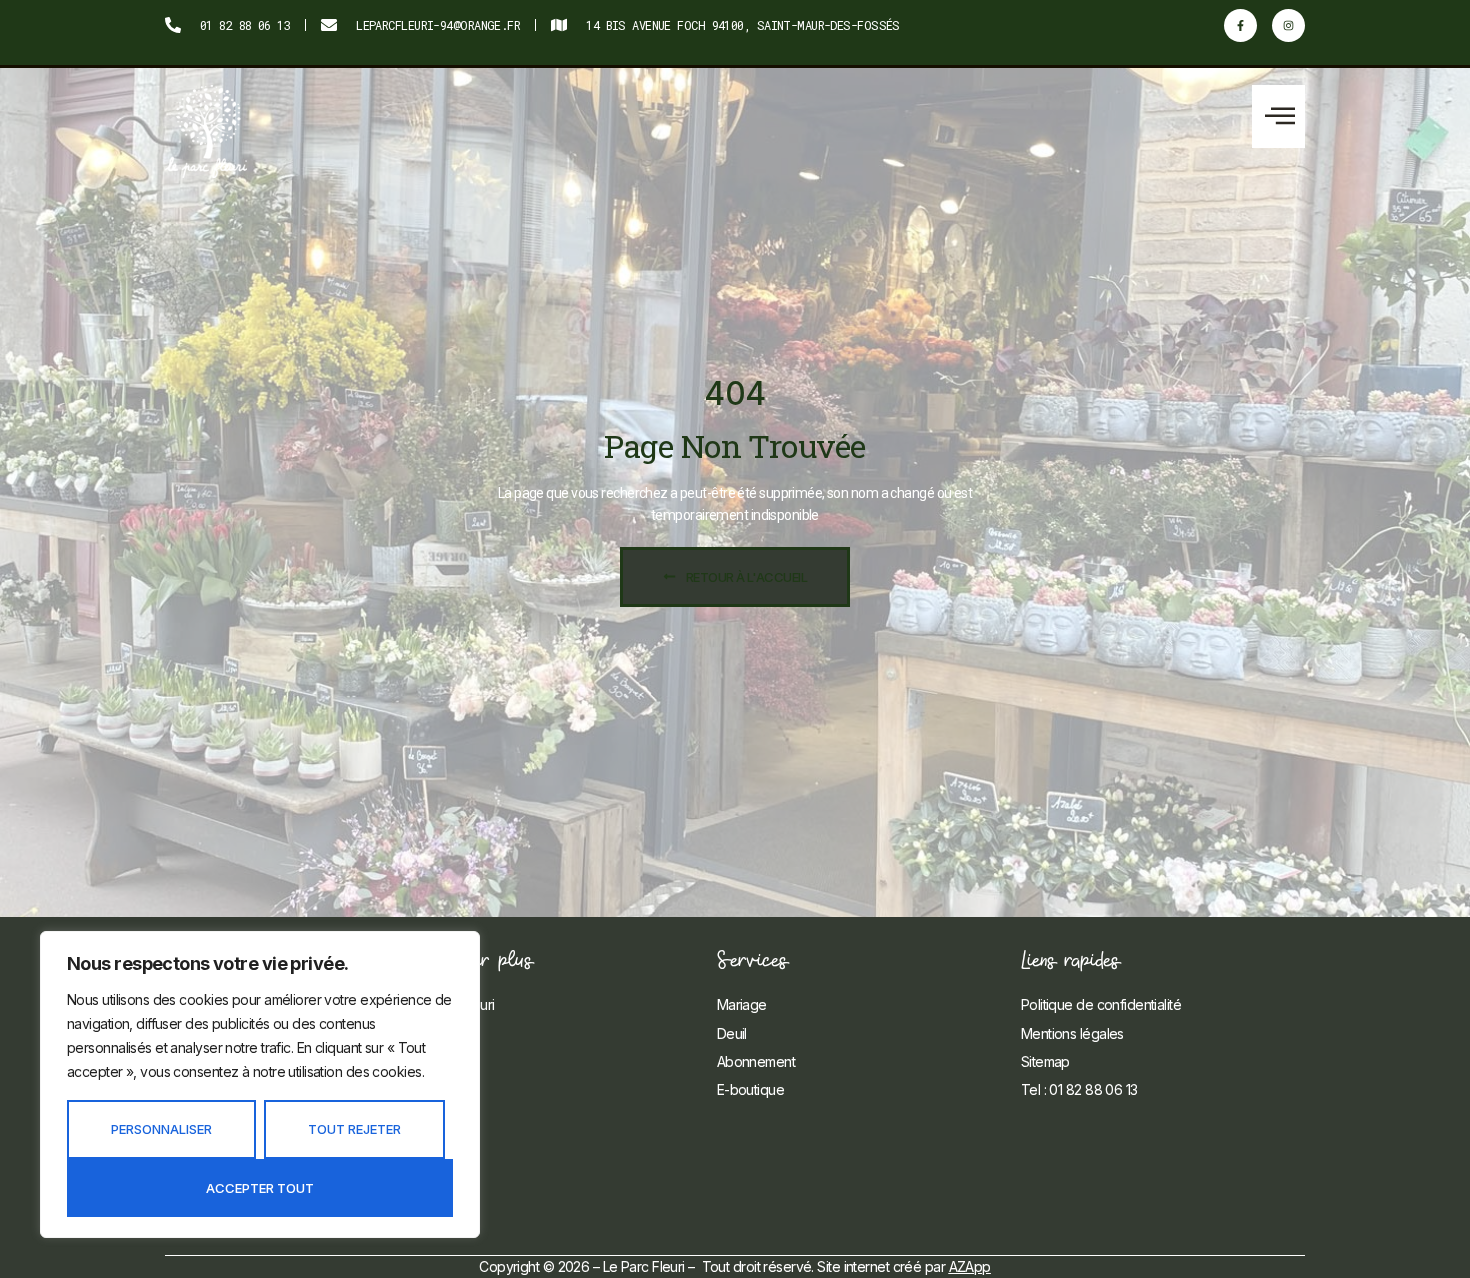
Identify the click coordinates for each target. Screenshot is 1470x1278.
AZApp (970, 1266)
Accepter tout (260, 1188)
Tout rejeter (354, 1129)
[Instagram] (1288, 25)
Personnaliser (161, 1129)
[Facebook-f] (1240, 25)
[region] (260, 1084)
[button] (1278, 116)
